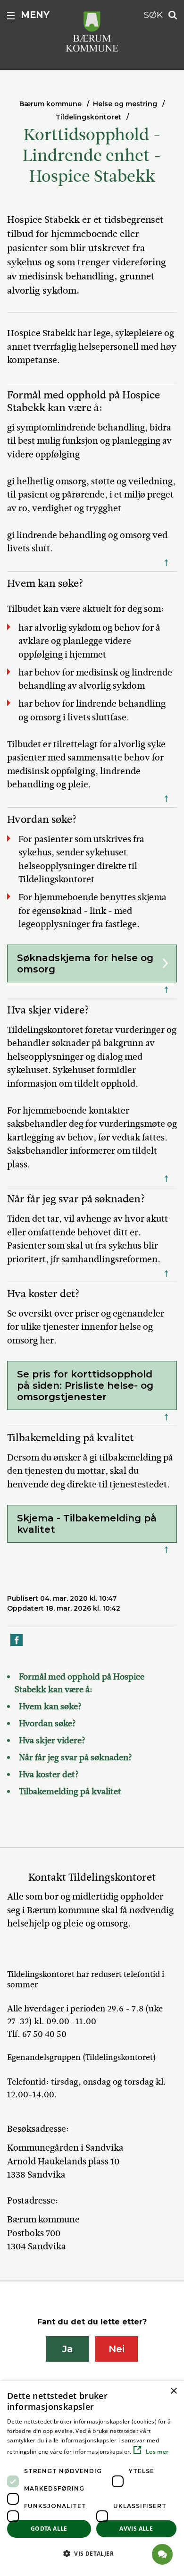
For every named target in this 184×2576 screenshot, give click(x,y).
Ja (68, 2349)
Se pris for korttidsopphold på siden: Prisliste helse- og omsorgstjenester (85, 1385)
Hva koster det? (49, 1774)
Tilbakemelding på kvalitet (70, 1791)
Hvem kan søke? (50, 1706)
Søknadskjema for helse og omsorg (85, 963)
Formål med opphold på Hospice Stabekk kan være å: (79, 1683)
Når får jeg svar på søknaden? (75, 1757)
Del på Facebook (17, 1645)
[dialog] (92, 2479)
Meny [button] (35, 15)
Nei (117, 2349)
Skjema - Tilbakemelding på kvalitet (87, 1524)
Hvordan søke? (47, 1723)
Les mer (156, 2452)
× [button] (173, 2391)
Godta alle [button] (49, 2529)
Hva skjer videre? (52, 1740)
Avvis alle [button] (136, 2529)
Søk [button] (153, 15)
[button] (92, 2553)
